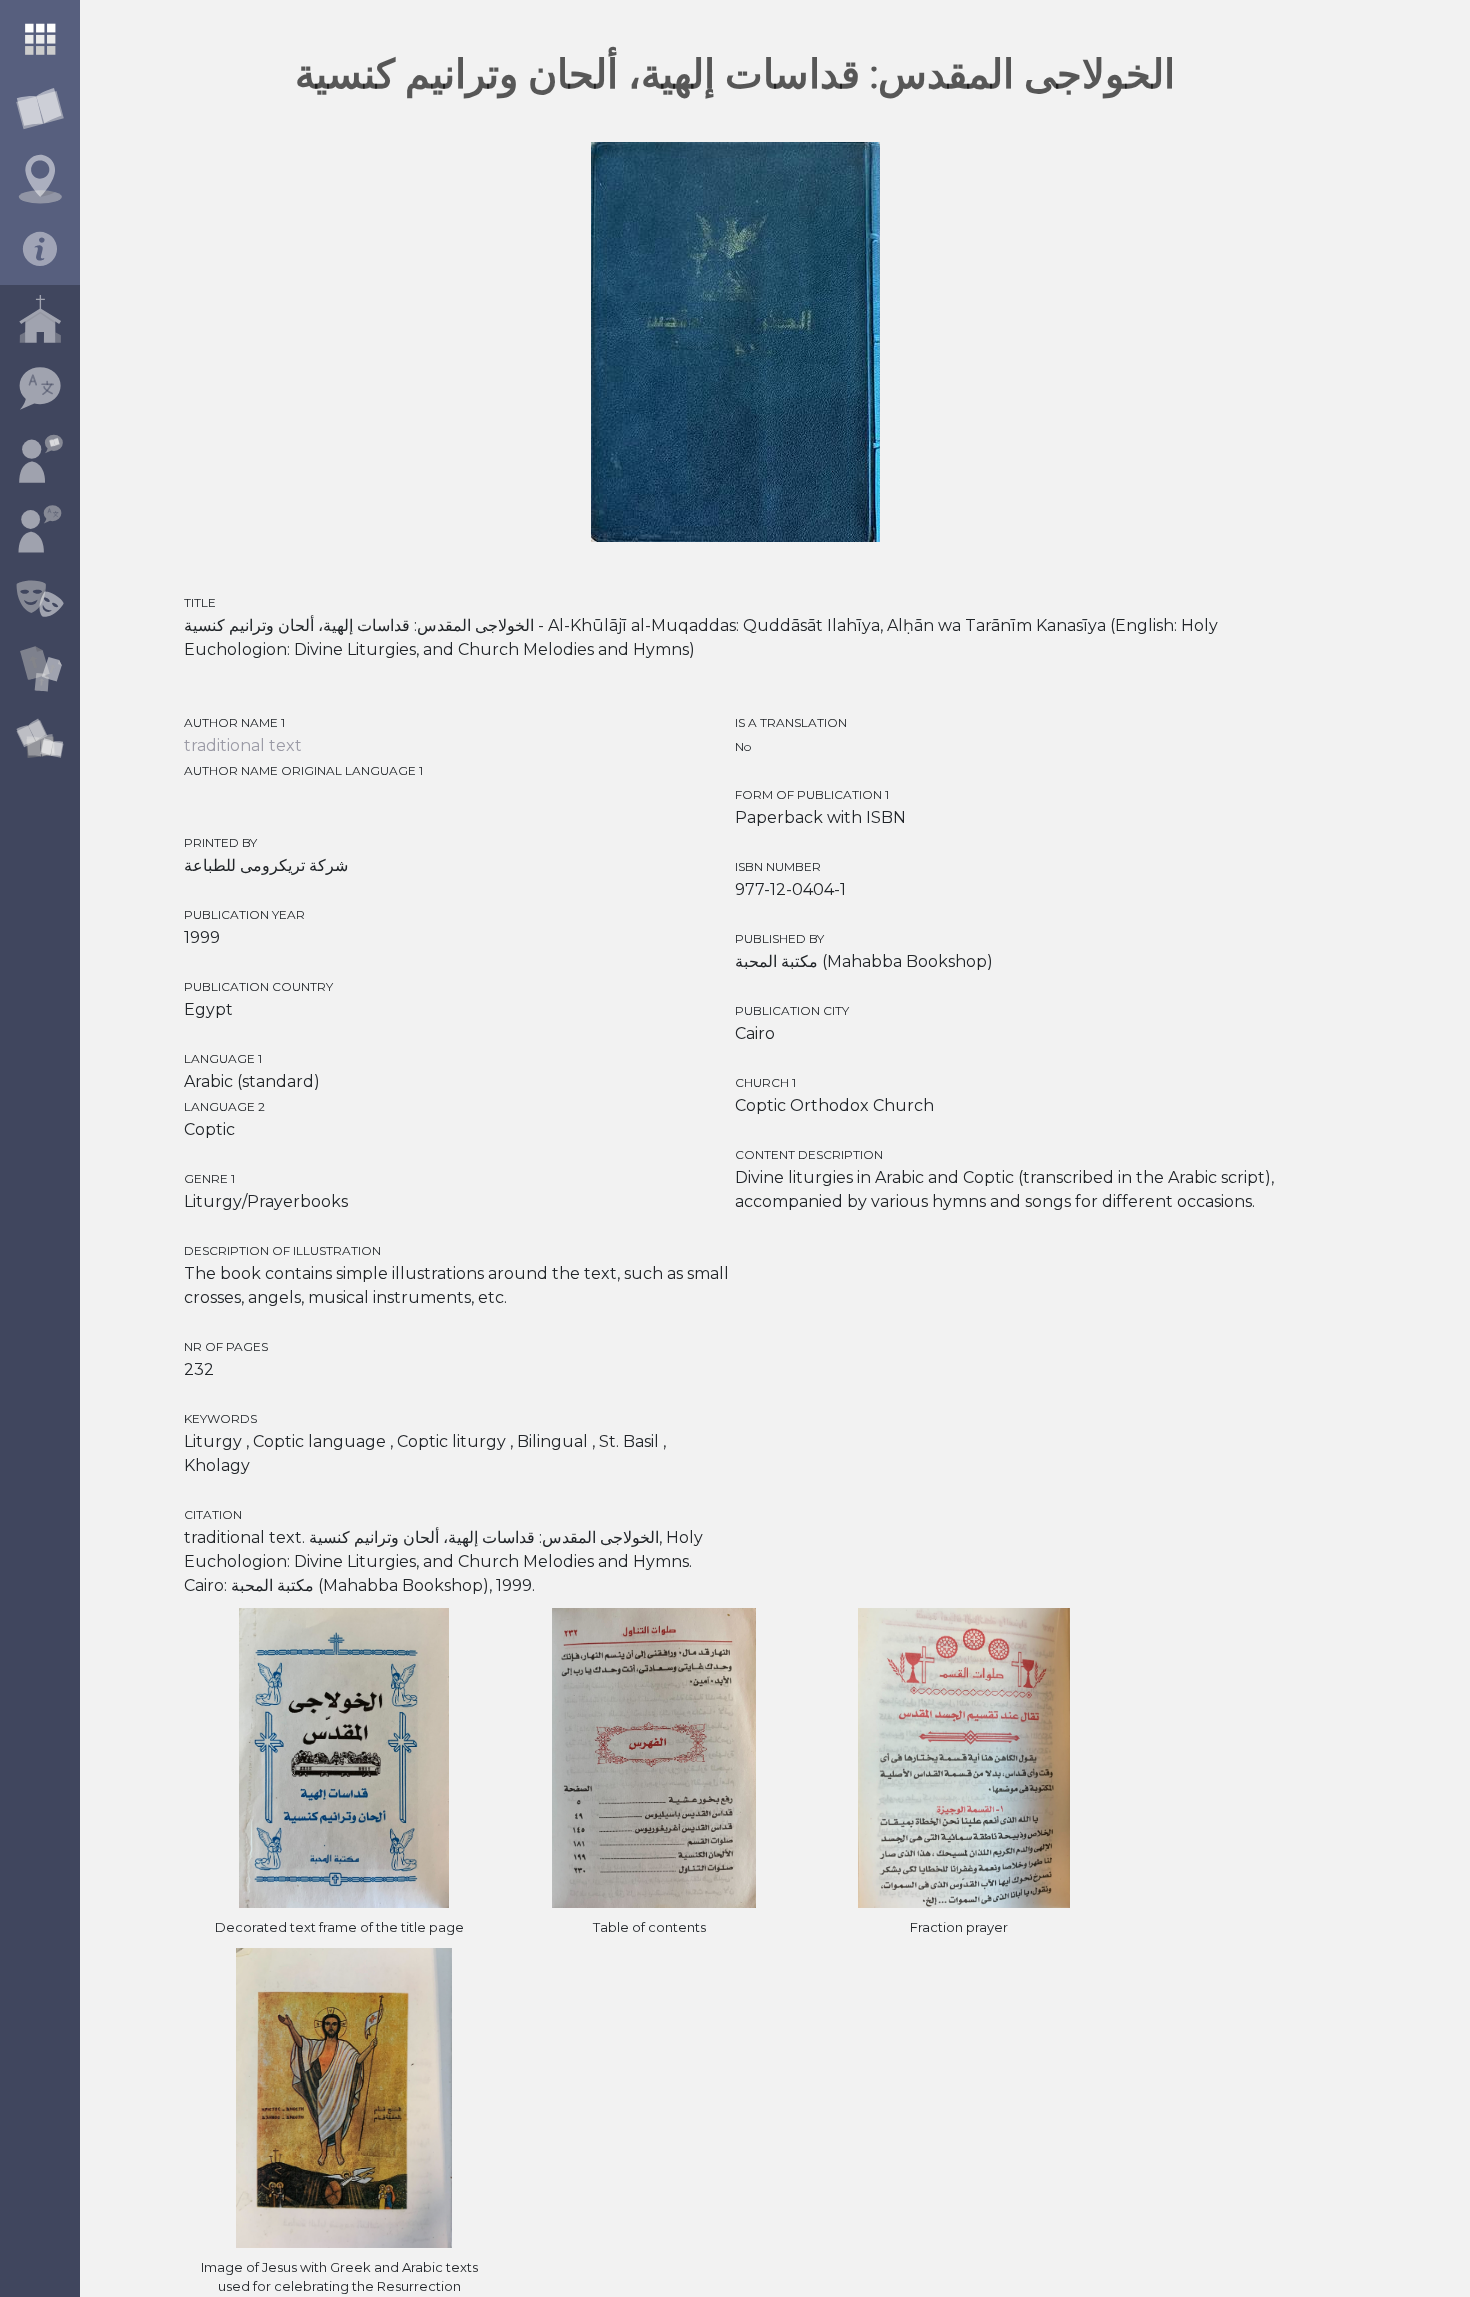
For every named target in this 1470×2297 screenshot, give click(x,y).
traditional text (243, 745)
